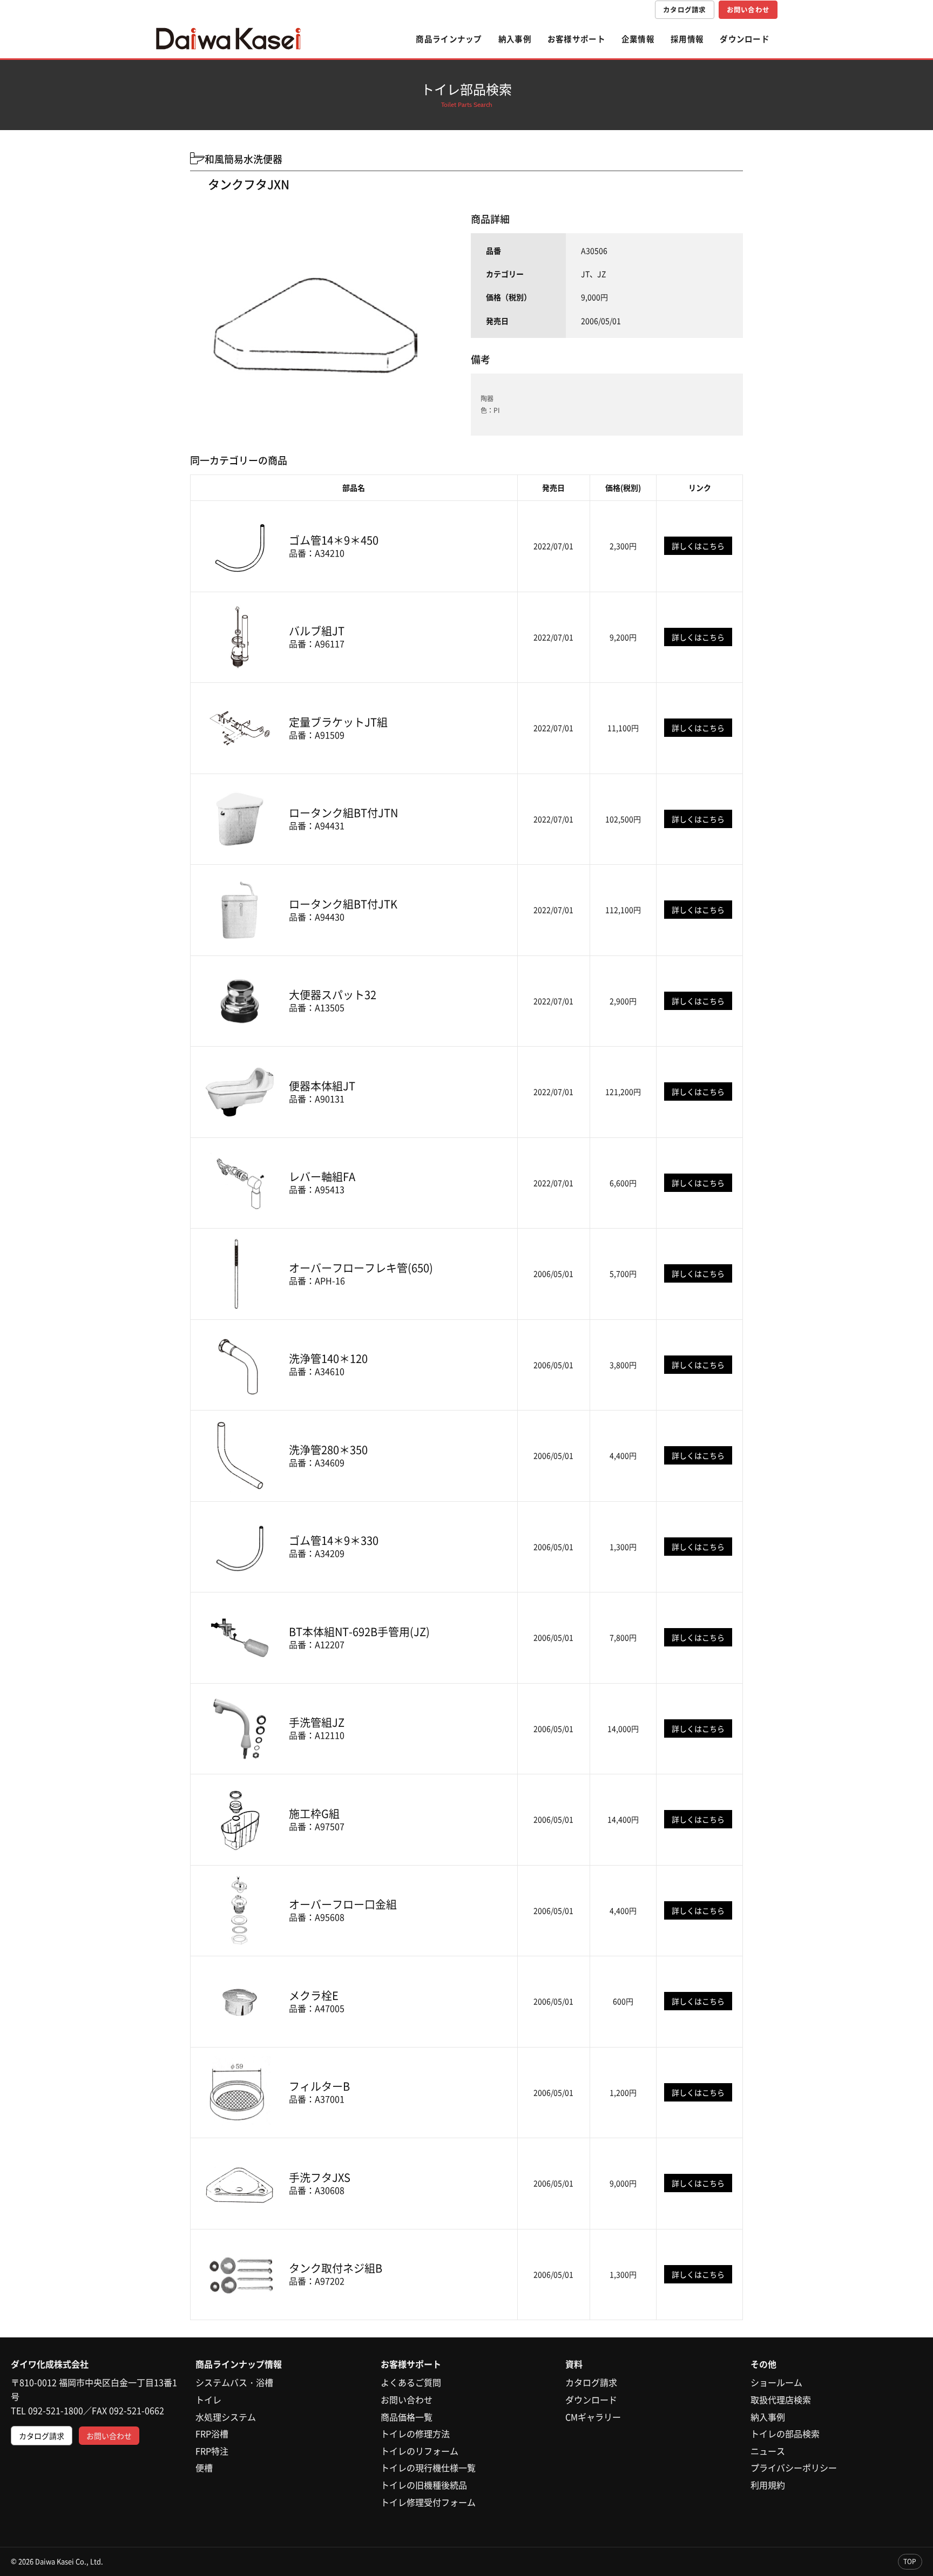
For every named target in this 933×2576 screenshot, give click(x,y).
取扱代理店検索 (781, 2399)
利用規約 (768, 2485)
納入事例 (515, 39)
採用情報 (687, 39)
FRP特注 (212, 2451)
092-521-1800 (56, 2410)
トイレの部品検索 (785, 2433)
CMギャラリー (593, 2417)
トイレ (208, 2399)
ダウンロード (745, 39)
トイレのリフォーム (420, 2451)
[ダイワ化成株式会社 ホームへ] (228, 39)
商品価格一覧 (407, 2417)
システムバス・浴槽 (234, 2382)
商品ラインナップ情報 (239, 2364)
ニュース (768, 2451)
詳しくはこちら (698, 546)
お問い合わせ (748, 9)
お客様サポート (576, 39)
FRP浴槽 (212, 2433)
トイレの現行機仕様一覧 (428, 2467)
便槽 (204, 2467)
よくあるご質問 (411, 2382)
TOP (910, 2561)
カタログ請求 (685, 9)
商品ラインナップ (449, 39)
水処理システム (226, 2417)
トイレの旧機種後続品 (424, 2485)
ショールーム (776, 2382)
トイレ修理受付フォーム (428, 2502)
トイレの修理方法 (415, 2433)
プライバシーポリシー (794, 2467)
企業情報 (638, 39)
